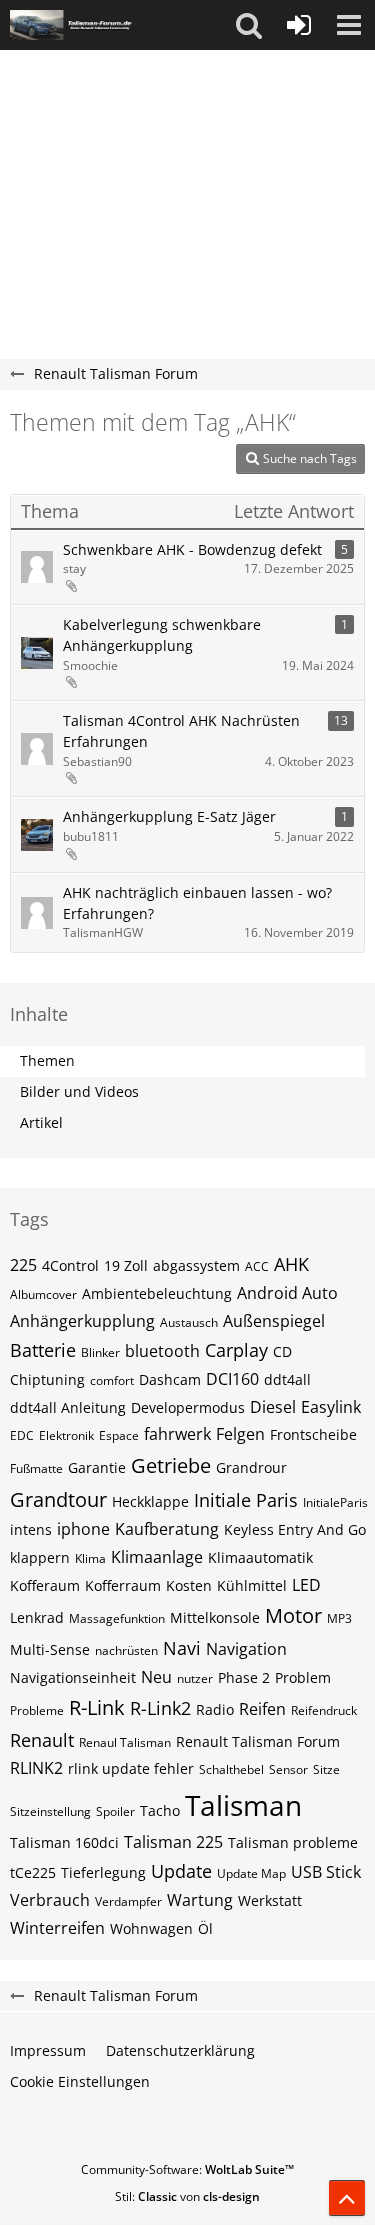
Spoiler (115, 1811)
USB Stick (326, 1872)
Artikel (41, 1122)
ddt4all (287, 1379)
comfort (112, 1380)
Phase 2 (244, 1677)
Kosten (189, 1585)
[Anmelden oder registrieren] (299, 25)
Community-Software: (187, 2169)
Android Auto (287, 1293)
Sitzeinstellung (50, 1811)
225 (23, 1265)
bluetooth (162, 1351)
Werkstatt (270, 1900)
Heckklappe (150, 1501)
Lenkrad (37, 1617)
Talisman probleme (293, 1842)
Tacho (160, 1810)
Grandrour (251, 1467)
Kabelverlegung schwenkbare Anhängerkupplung (162, 635)
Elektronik (66, 1435)
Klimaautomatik (260, 1557)
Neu (156, 1677)
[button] (249, 25)
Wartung (200, 1900)
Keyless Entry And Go (295, 1529)
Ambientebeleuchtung (157, 1293)
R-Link (97, 1707)
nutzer (195, 1678)
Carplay (236, 1350)
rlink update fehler (131, 1768)
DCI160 (232, 1379)
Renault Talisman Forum (258, 1741)
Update (181, 1871)
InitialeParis (335, 1502)
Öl (205, 1928)
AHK (291, 1264)
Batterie (43, 1350)
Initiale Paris (246, 1500)
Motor (293, 1615)
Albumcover (43, 1294)
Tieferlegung (103, 1872)
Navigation (246, 1649)
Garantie (97, 1467)
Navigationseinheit (73, 1677)
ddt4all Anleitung (68, 1407)
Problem (303, 1677)
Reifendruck (324, 1710)
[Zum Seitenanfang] (347, 2198)
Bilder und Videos (79, 1091)
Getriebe (171, 1465)
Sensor (288, 1769)
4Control (70, 1265)
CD (282, 1351)
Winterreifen (57, 1928)
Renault (42, 1740)
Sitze (326, 1769)
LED (306, 1585)
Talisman (243, 1805)
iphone (83, 1529)
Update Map (251, 1873)
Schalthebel (231, 1769)
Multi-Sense (50, 1649)
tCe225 (33, 1872)
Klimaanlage (157, 1557)
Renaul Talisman (125, 1742)
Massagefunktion (117, 1618)
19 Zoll (126, 1265)
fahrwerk (177, 1434)
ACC (257, 1266)
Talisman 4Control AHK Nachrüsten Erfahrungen (181, 731)
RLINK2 (36, 1768)
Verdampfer (128, 1901)
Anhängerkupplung (82, 1321)
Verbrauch (50, 1900)
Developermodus (188, 1407)
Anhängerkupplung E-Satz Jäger (169, 816)
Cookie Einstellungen (80, 2081)
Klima (90, 1558)
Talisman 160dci (64, 1842)
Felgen (240, 1434)
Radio (215, 1709)
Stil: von (187, 2196)
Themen (47, 1060)
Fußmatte (36, 1468)
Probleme (37, 1710)
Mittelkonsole (215, 1617)
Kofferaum (45, 1585)
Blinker (100, 1352)
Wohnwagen (151, 1928)
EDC (22, 1435)
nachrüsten (126, 1650)
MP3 (339, 1618)
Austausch (189, 1322)
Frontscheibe (313, 1434)
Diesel (273, 1407)
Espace (119, 1435)
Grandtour (58, 1499)
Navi (182, 1648)
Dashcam (170, 1379)
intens (31, 1529)
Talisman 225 (173, 1842)
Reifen (262, 1709)
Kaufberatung (167, 1529)
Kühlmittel (252, 1585)
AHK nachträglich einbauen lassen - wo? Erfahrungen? (197, 903)
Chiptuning (47, 1379)
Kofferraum (123, 1585)
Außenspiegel (274, 1321)
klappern (40, 1557)
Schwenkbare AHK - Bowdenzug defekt (192, 549)
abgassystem (196, 1265)
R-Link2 (160, 1708)
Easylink (331, 1407)
